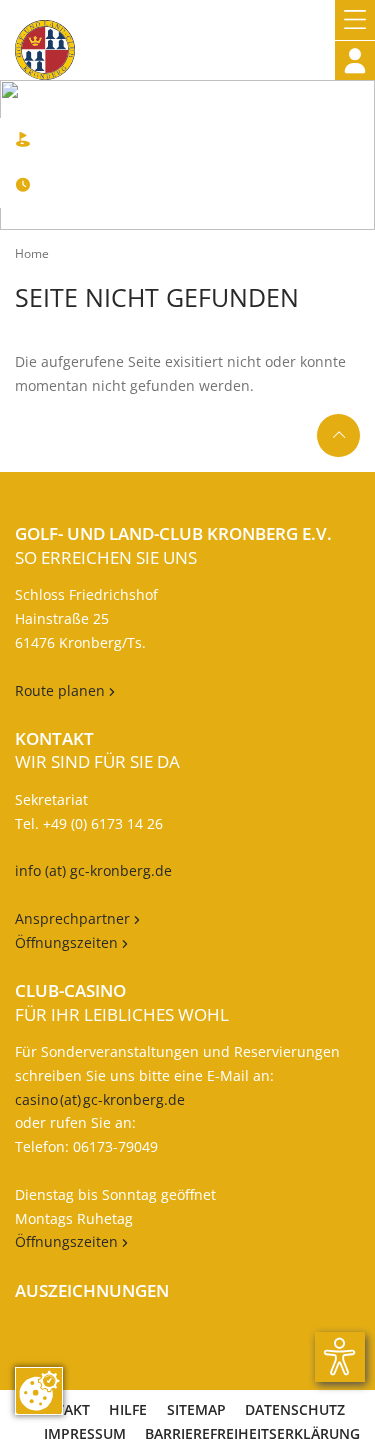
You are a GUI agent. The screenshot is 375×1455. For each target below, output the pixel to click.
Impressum (85, 1433)
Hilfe (128, 1409)
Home (32, 253)
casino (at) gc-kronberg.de (100, 1099)
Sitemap (196, 1409)
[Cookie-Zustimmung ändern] (39, 1391)
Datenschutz (295, 1409)
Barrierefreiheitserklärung (252, 1433)
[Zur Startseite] (45, 40)
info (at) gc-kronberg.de (93, 870)
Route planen (64, 690)
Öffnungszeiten (71, 942)
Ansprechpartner (74, 918)
